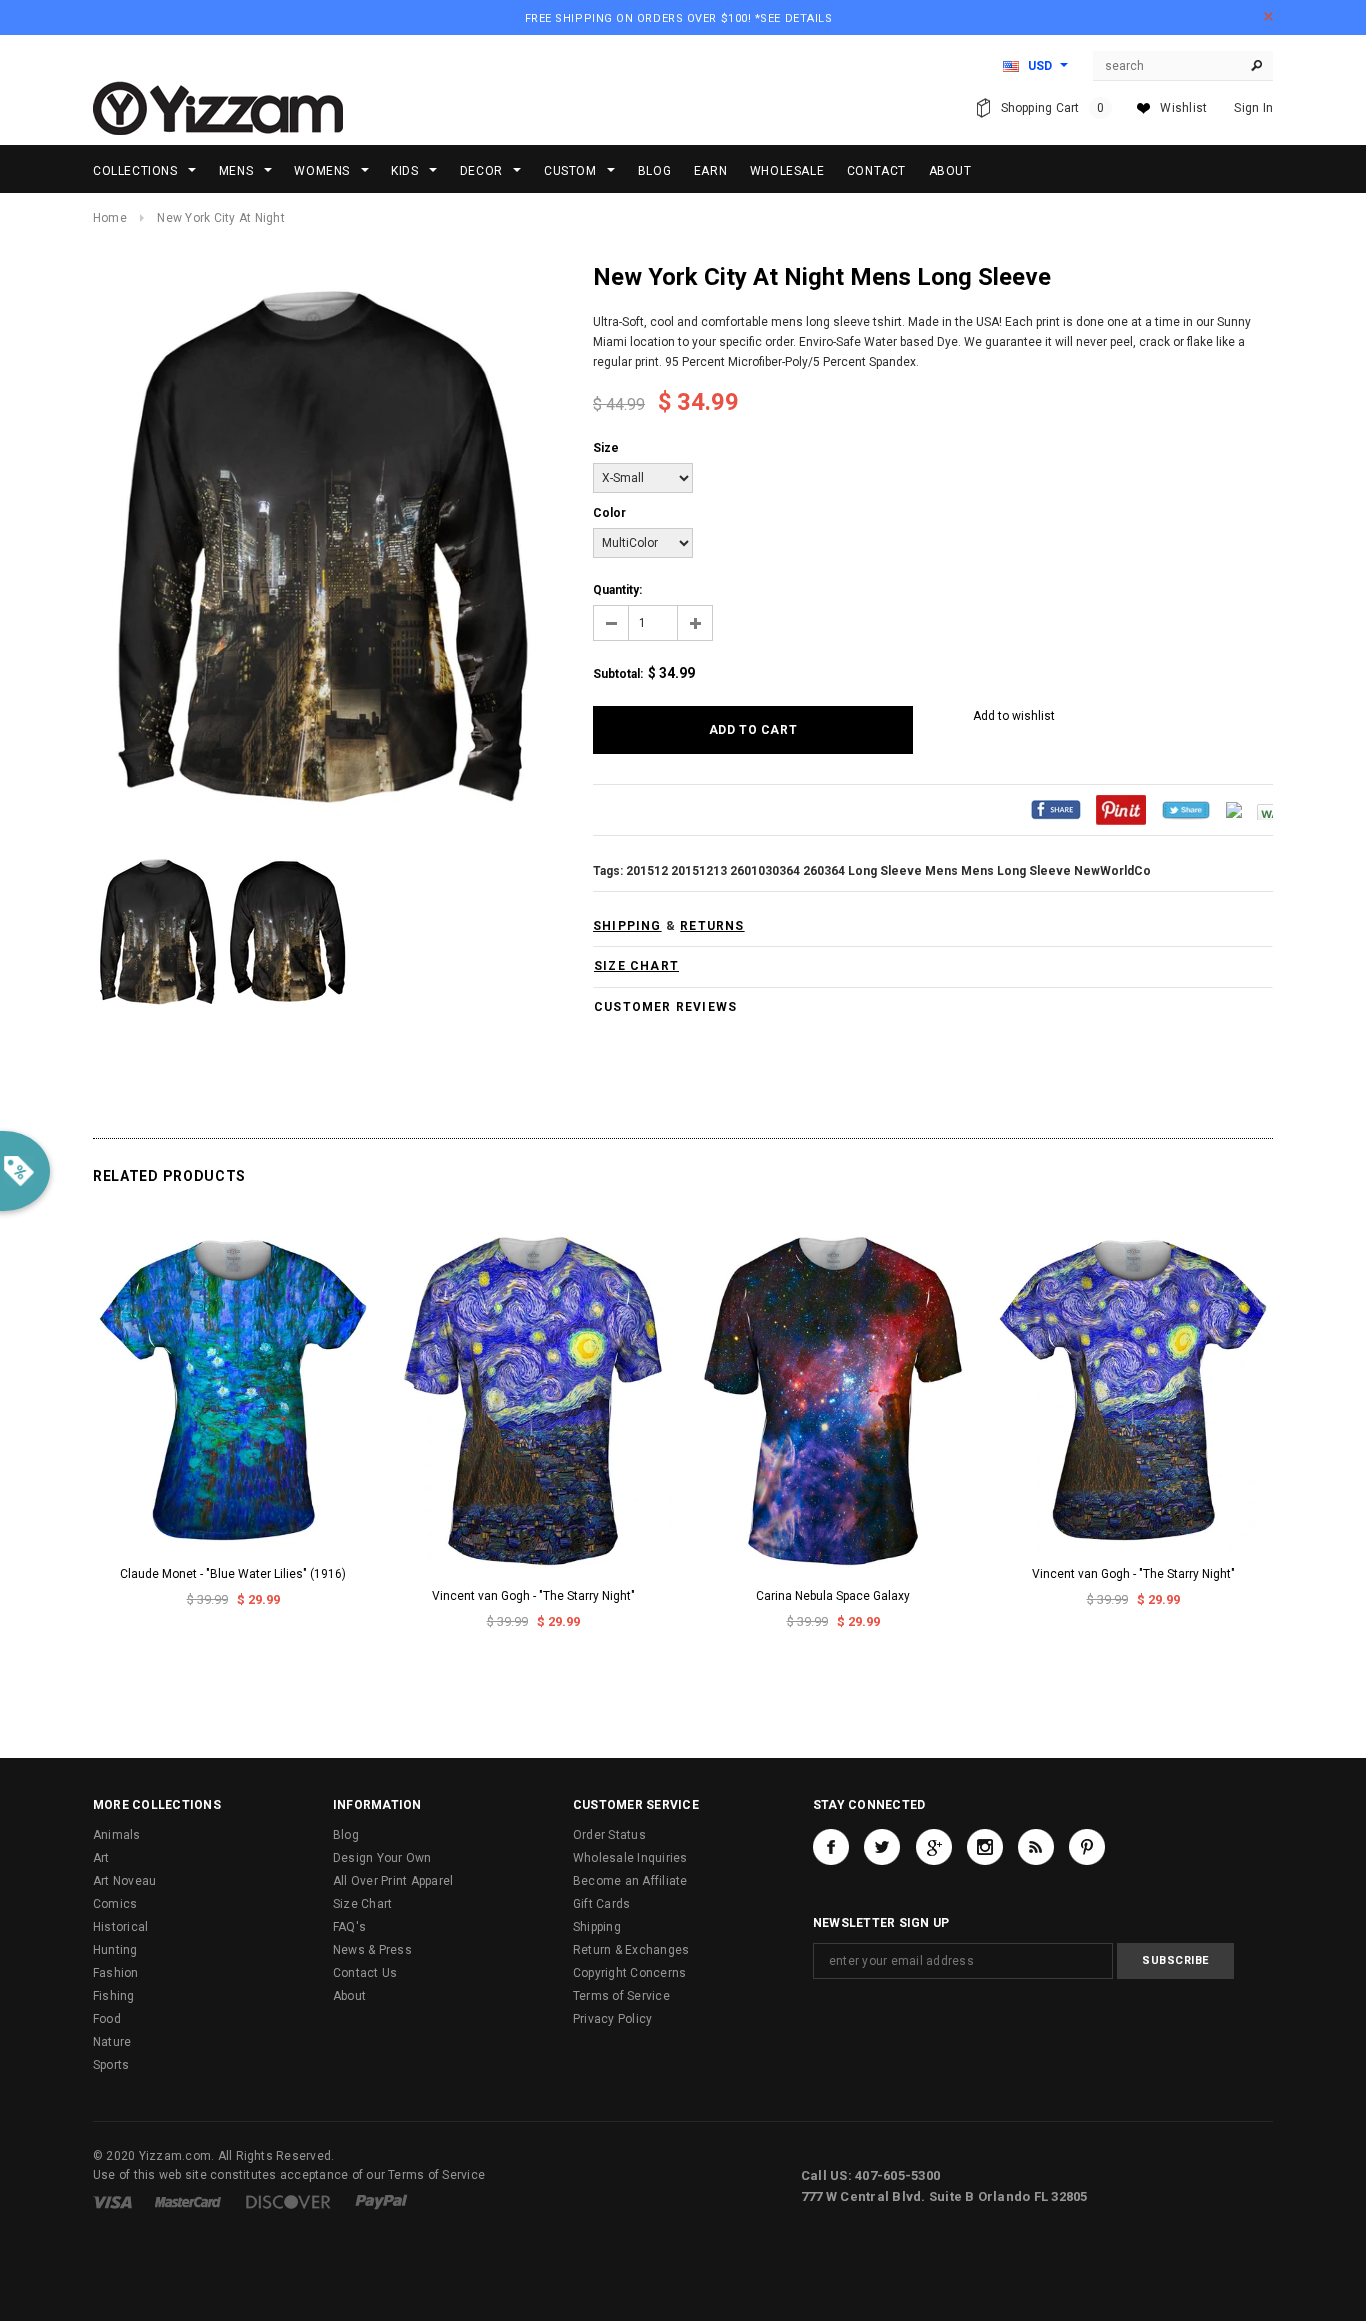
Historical (120, 1927)
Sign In (1253, 108)
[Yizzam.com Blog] (1036, 1847)
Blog (346, 1835)
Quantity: (617, 590)
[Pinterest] (1121, 809)
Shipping (597, 1927)
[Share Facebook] (1056, 809)
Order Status (609, 1835)
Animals (117, 1835)
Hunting (115, 1950)
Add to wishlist (1014, 716)
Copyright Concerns (629, 1973)
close (1268, 16)
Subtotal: (618, 674)
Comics (115, 1904)
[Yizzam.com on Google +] (934, 1847)
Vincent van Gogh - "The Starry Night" (533, 1596)
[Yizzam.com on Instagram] (985, 1847)
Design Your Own (382, 1858)
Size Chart (362, 1904)
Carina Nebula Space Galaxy (833, 1596)
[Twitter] (1186, 809)
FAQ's (349, 1927)
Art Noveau (124, 1881)
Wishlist (1183, 108)
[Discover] (288, 2201)
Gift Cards (601, 1904)
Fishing (114, 1996)
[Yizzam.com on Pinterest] (1087, 1847)
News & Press (372, 1950)
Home (110, 218)
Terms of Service (621, 1996)
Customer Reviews (665, 1007)
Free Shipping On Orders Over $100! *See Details (679, 18)
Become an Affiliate (630, 1881)
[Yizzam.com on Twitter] (882, 1847)
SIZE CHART (636, 966)
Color (609, 513)
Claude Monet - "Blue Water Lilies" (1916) (233, 1574)
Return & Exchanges (631, 1950)
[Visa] (112, 2201)
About (349, 1996)
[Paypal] (381, 2201)
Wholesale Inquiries (630, 1858)
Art (101, 1858)
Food (107, 2019)
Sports (111, 2065)
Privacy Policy (612, 2019)
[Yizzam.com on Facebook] (831, 1847)
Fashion (116, 1973)
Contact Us (365, 1973)
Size (606, 448)
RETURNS (712, 926)
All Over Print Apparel (393, 1881)
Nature (112, 2042)
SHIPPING (627, 926)
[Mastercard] (188, 2201)
